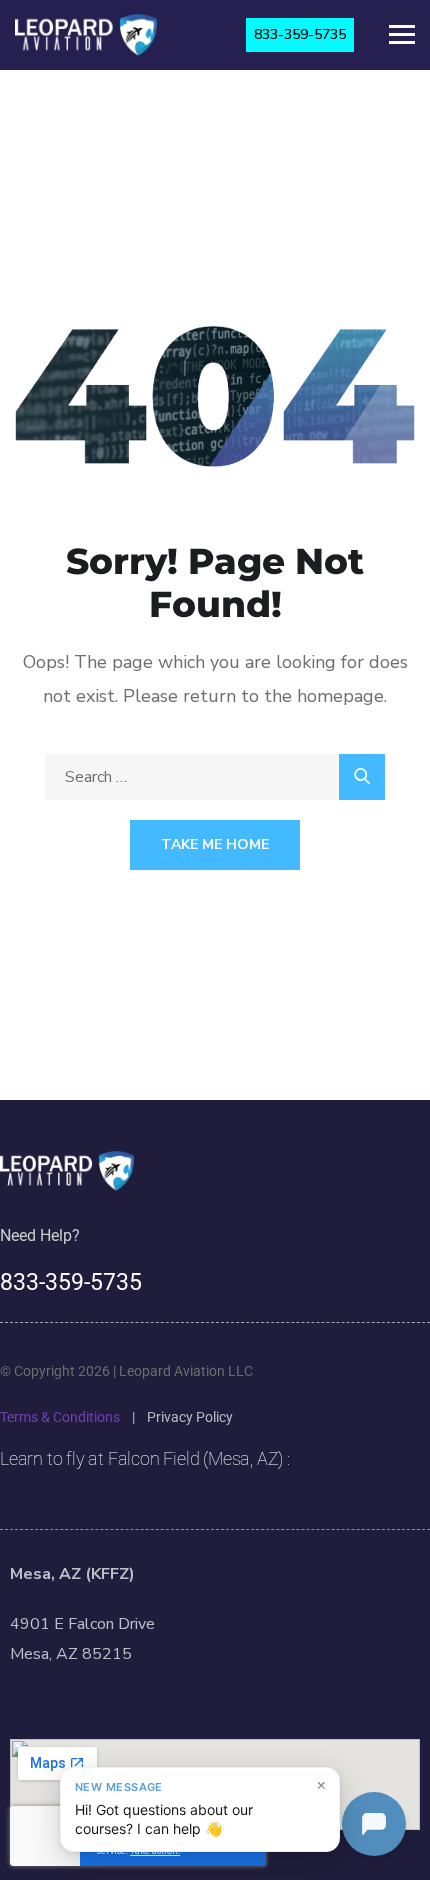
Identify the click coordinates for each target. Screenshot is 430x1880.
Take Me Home (215, 844)
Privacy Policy (190, 1417)
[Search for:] (215, 777)
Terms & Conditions (60, 1417)
